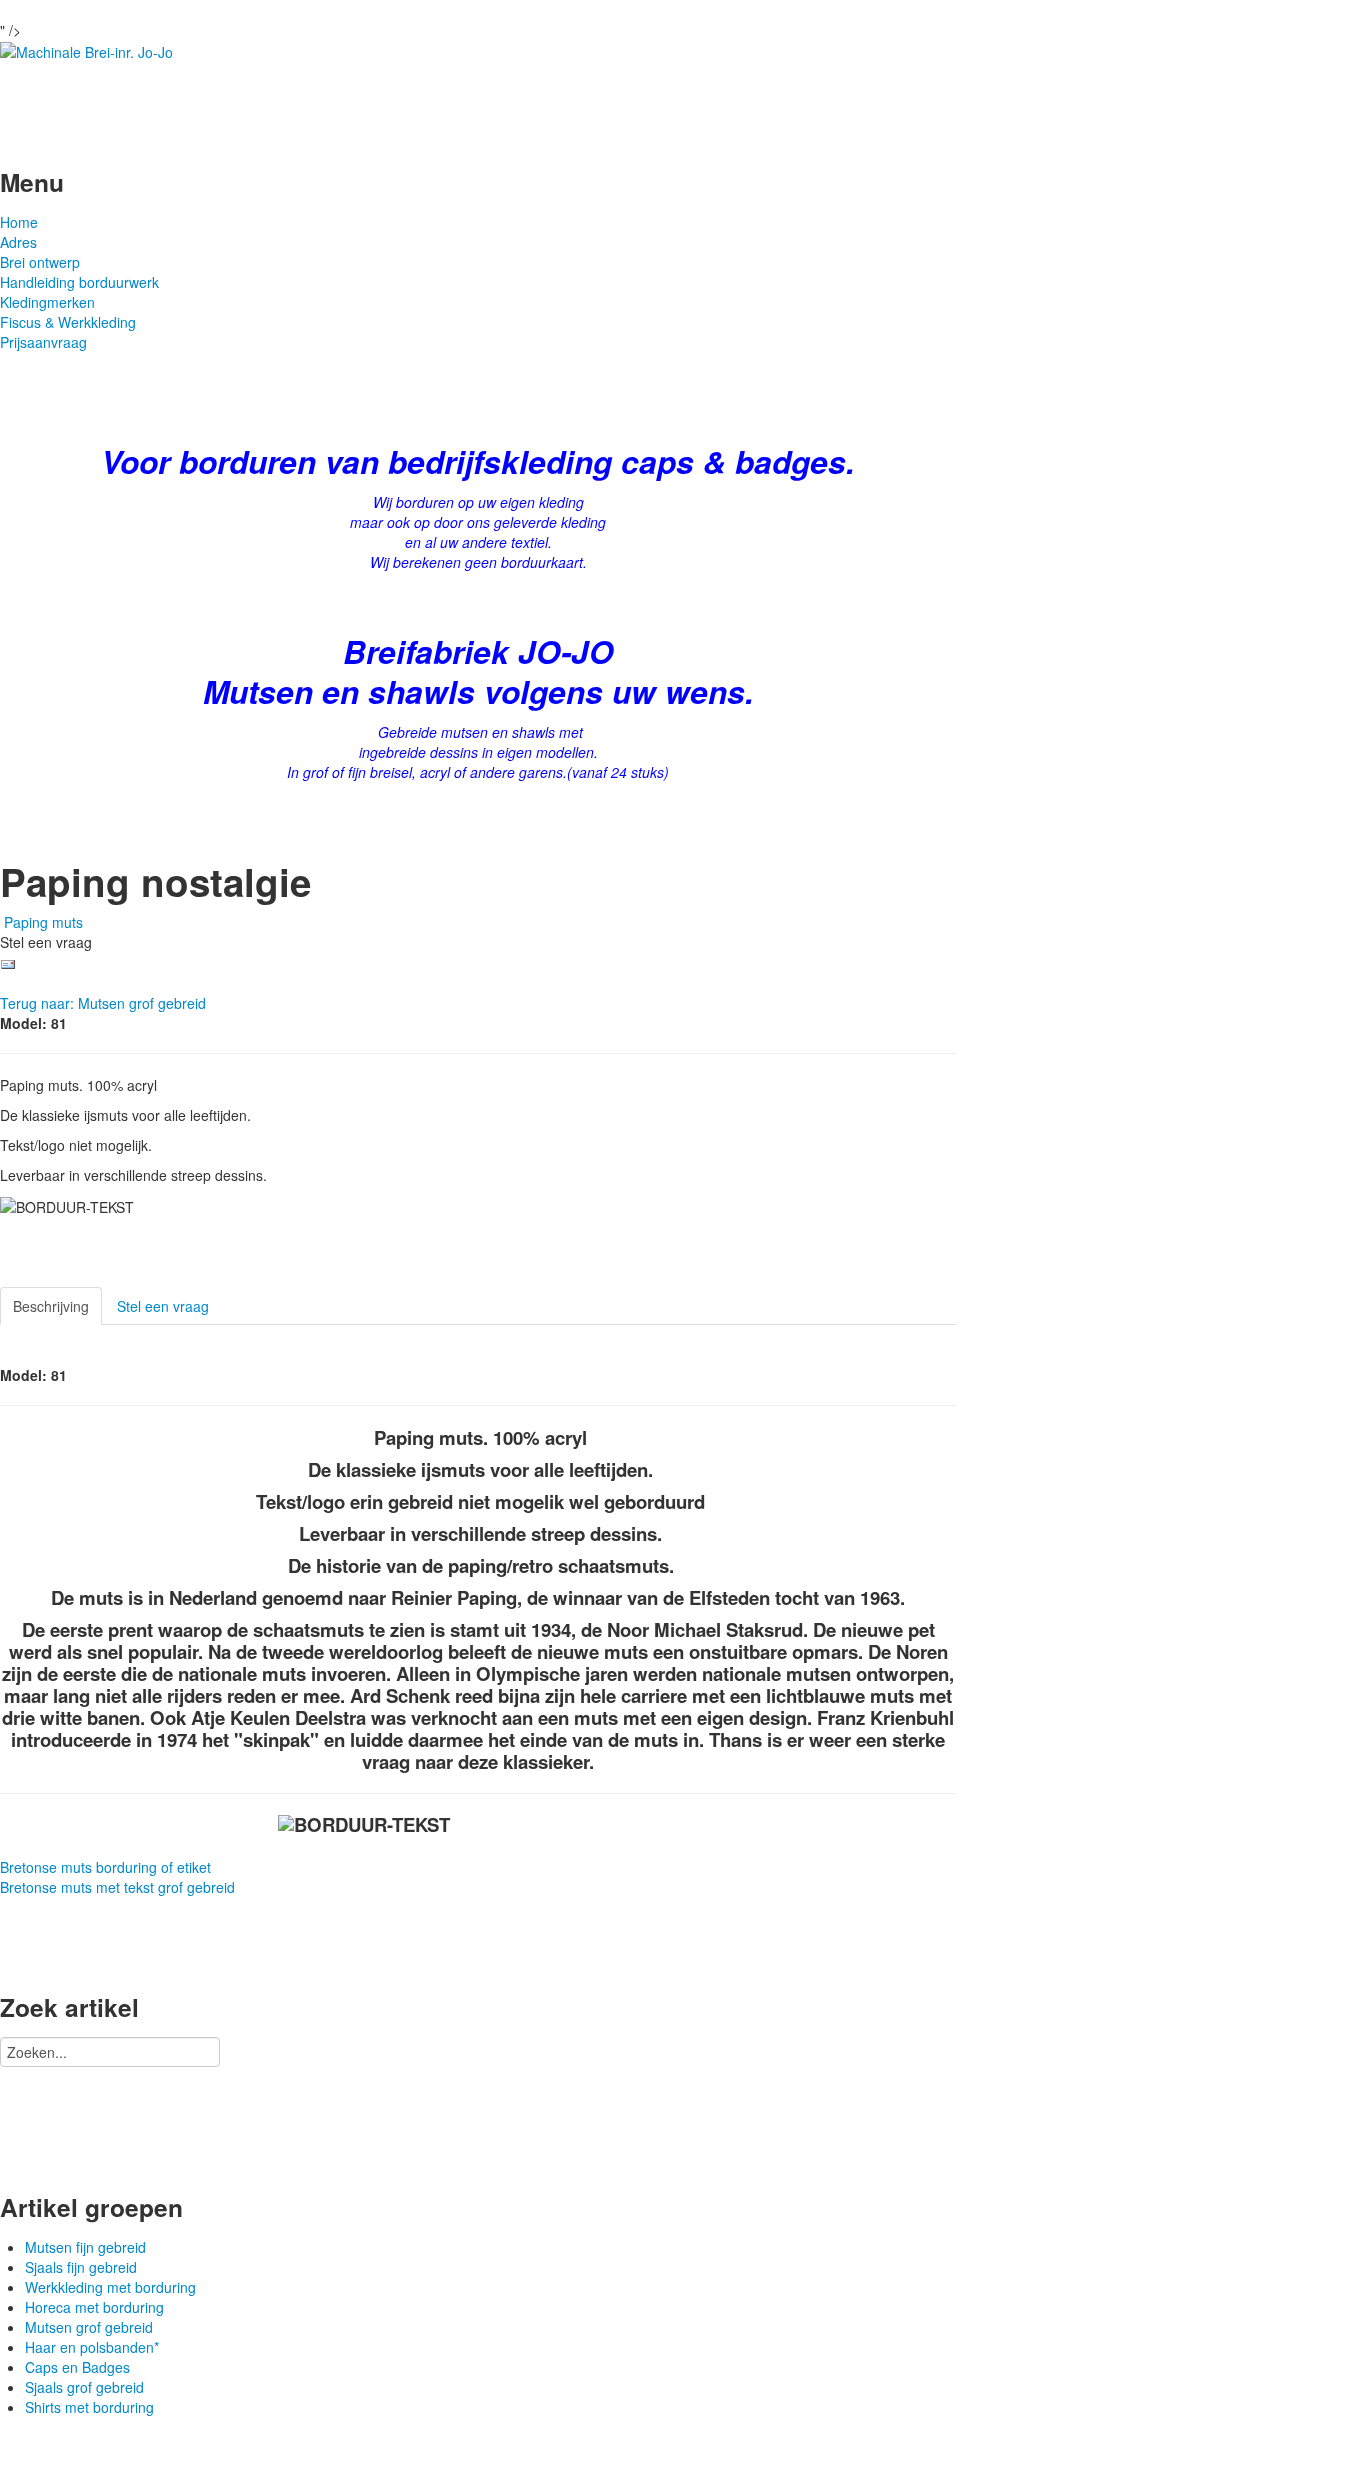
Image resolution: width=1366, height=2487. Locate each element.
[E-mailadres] (8, 962)
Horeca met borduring (94, 2307)
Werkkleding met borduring (110, 2287)
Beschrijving (51, 1306)
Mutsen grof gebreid (89, 2327)
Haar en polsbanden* (92, 2347)
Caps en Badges (77, 2367)
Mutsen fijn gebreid (85, 2247)
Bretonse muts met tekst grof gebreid (117, 1887)
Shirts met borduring (89, 2407)
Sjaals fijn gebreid (81, 2267)
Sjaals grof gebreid (84, 2387)
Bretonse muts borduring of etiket (105, 1867)
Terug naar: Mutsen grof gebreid (103, 1003)
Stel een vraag (163, 1306)
